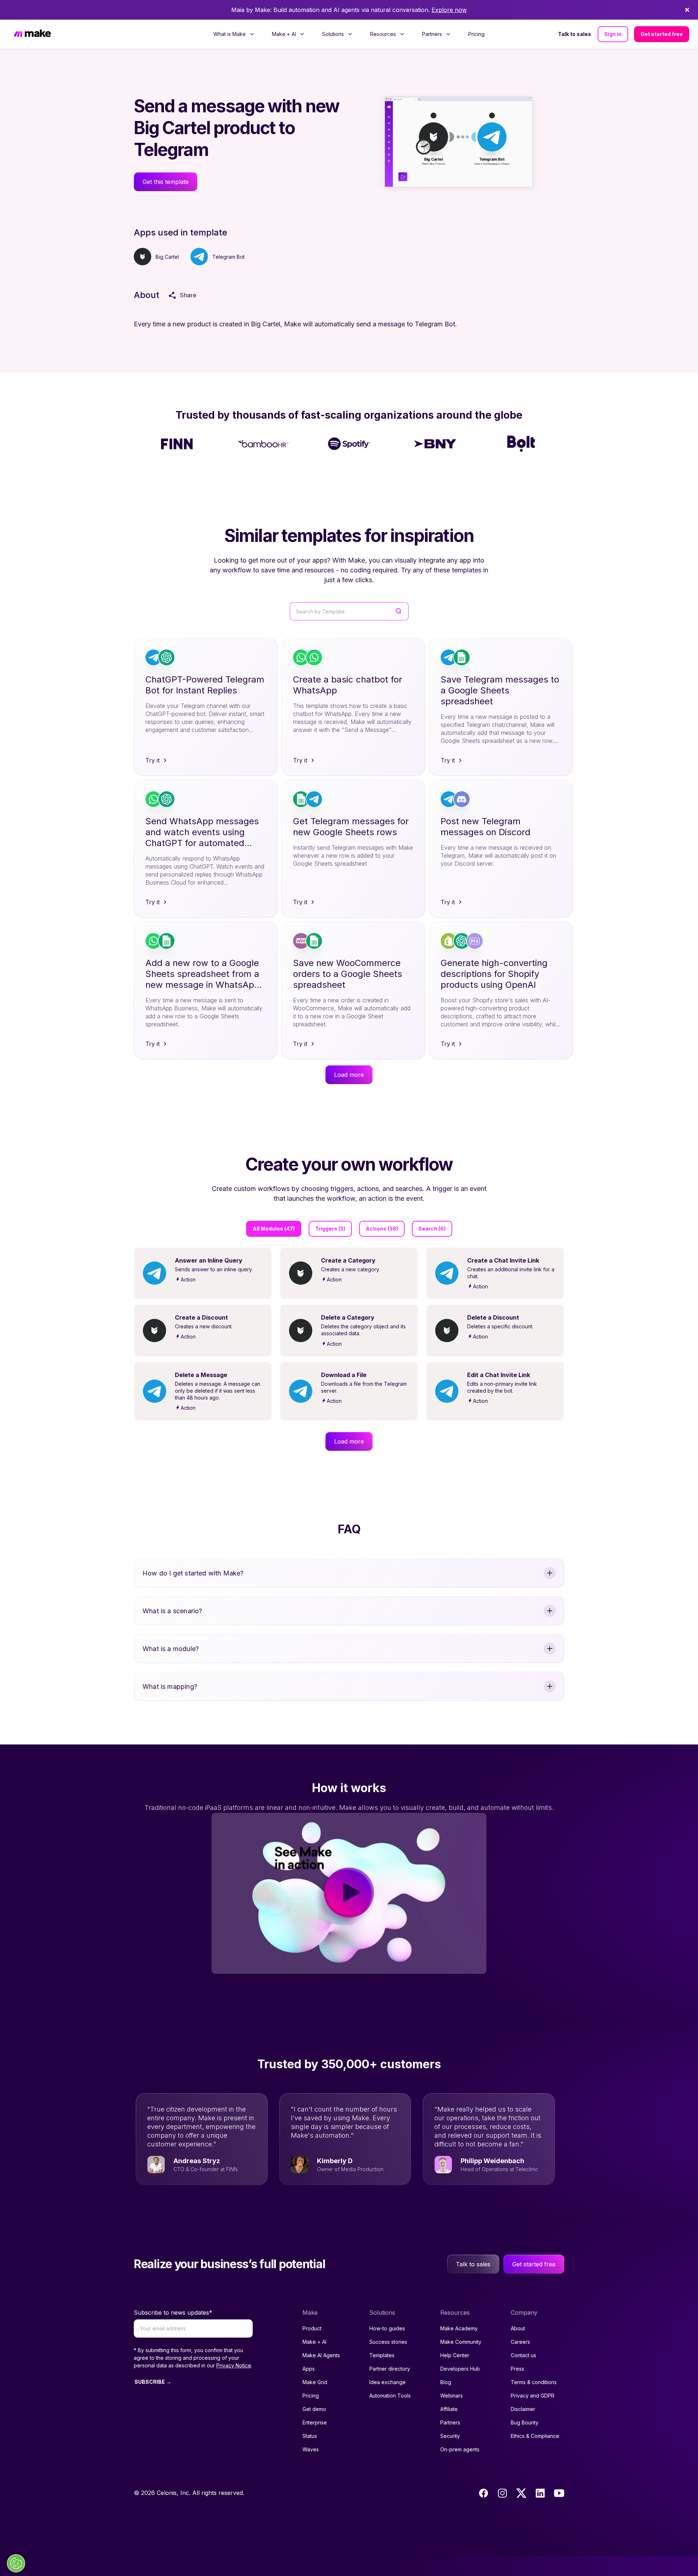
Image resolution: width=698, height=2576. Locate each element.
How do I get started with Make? (193, 1573)
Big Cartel (167, 257)
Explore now (449, 10)
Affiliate (449, 2409)
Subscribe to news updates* (173, 2313)
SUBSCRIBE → (153, 2382)
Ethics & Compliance (535, 2436)
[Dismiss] (687, 10)
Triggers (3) (330, 1229)
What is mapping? (170, 1687)
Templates (382, 2355)
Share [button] (188, 295)
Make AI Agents (321, 2355)
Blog (446, 2382)
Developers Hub (460, 2369)
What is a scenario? (172, 1611)
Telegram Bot (228, 257)
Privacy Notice (234, 2365)
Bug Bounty (525, 2422)
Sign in (613, 34)
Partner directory (390, 2369)
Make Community (461, 2342)
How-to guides (387, 2328)
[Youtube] (559, 2493)
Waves (311, 2449)
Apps (309, 2369)
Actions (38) (382, 1229)
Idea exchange (388, 2382)
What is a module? (171, 1649)
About (518, 2328)
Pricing (476, 34)
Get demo (314, 2409)
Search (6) (432, 1229)
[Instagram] (502, 2493)
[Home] (32, 34)
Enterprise (315, 2422)
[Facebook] (484, 2493)
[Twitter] (521, 2493)
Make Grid (315, 2382)
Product (312, 2328)
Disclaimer (523, 2409)
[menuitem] (234, 34)
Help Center (455, 2355)
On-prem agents (460, 2449)
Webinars (452, 2396)
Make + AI (314, 2342)
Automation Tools (390, 2396)
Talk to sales (575, 34)
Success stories (388, 2342)
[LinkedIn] (540, 2493)
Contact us (523, 2355)
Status (310, 2436)
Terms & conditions (534, 2382)
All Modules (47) (274, 1229)
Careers (520, 2342)
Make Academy (459, 2328)
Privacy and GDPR (533, 2396)
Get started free (662, 34)
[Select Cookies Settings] (16, 2563)
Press (518, 2369)
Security (450, 2436)
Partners (450, 2422)
